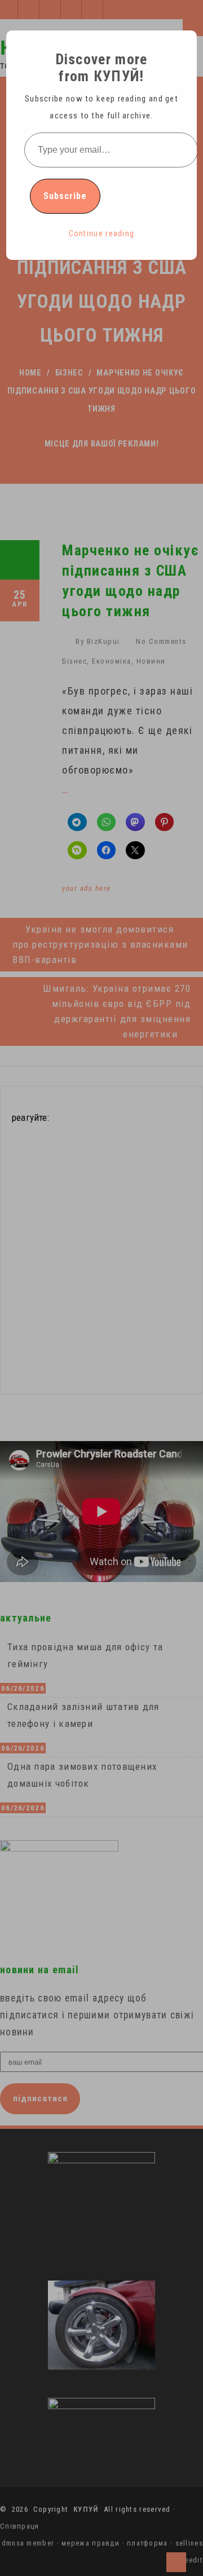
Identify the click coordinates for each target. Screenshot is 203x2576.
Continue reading (102, 233)
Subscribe (65, 196)
